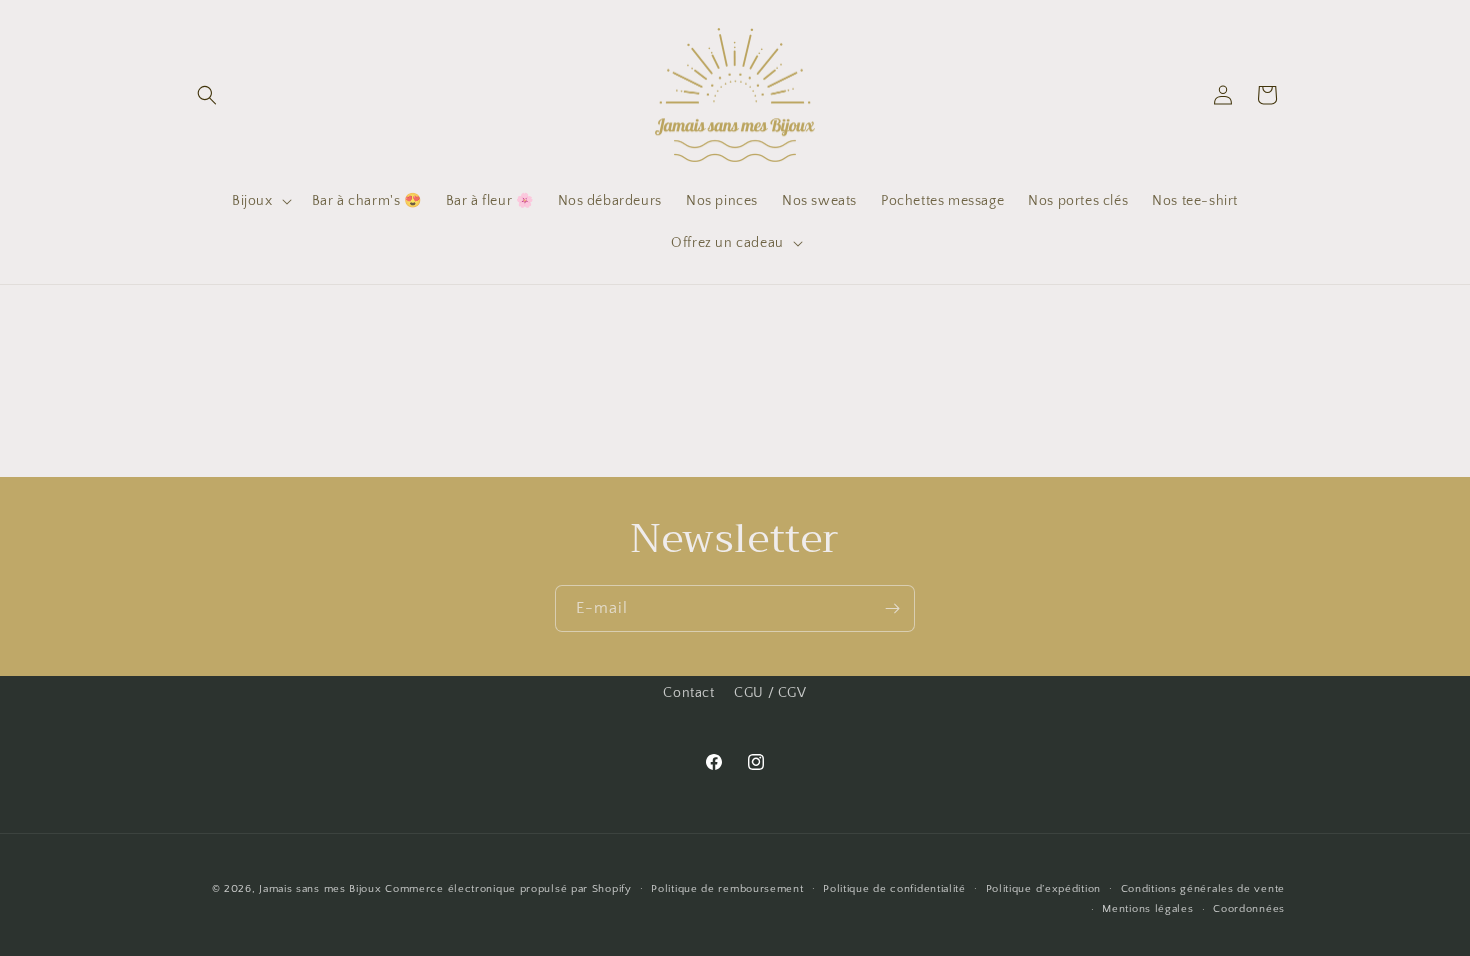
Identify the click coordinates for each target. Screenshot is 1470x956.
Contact (688, 693)
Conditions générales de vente (1203, 889)
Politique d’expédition (1043, 889)
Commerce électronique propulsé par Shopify (508, 889)
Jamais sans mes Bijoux (320, 889)
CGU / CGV (770, 693)
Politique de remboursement (727, 889)
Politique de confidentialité (894, 889)
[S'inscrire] (892, 608)
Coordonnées (1249, 909)
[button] (207, 95)
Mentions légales (1147, 909)
